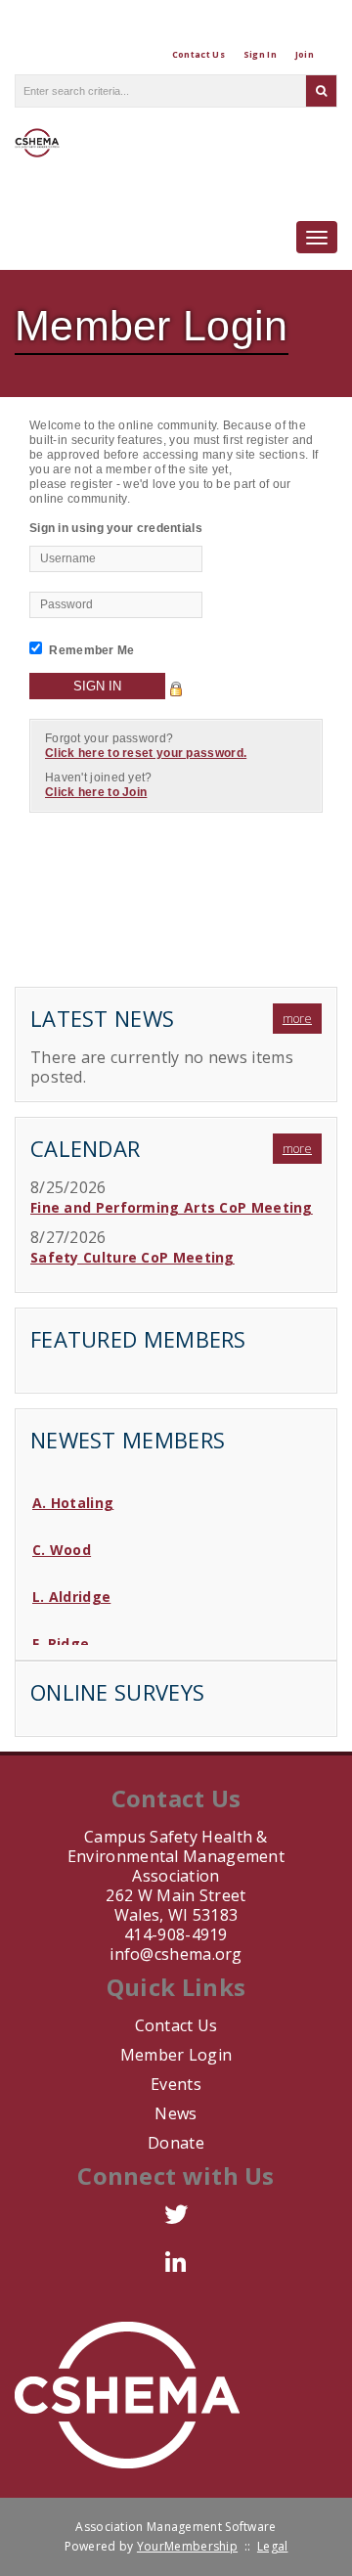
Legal (273, 2546)
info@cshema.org (176, 1954)
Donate (176, 2143)
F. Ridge (61, 1638)
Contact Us (198, 54)
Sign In (260, 54)
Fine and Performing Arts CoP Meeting (172, 1207)
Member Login (176, 2055)
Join (305, 54)
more (297, 1019)
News (176, 2113)
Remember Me (91, 650)
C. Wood (62, 1544)
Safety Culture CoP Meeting (132, 1257)
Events (176, 2084)
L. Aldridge (71, 1591)
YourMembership (187, 2546)
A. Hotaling (73, 1497)
